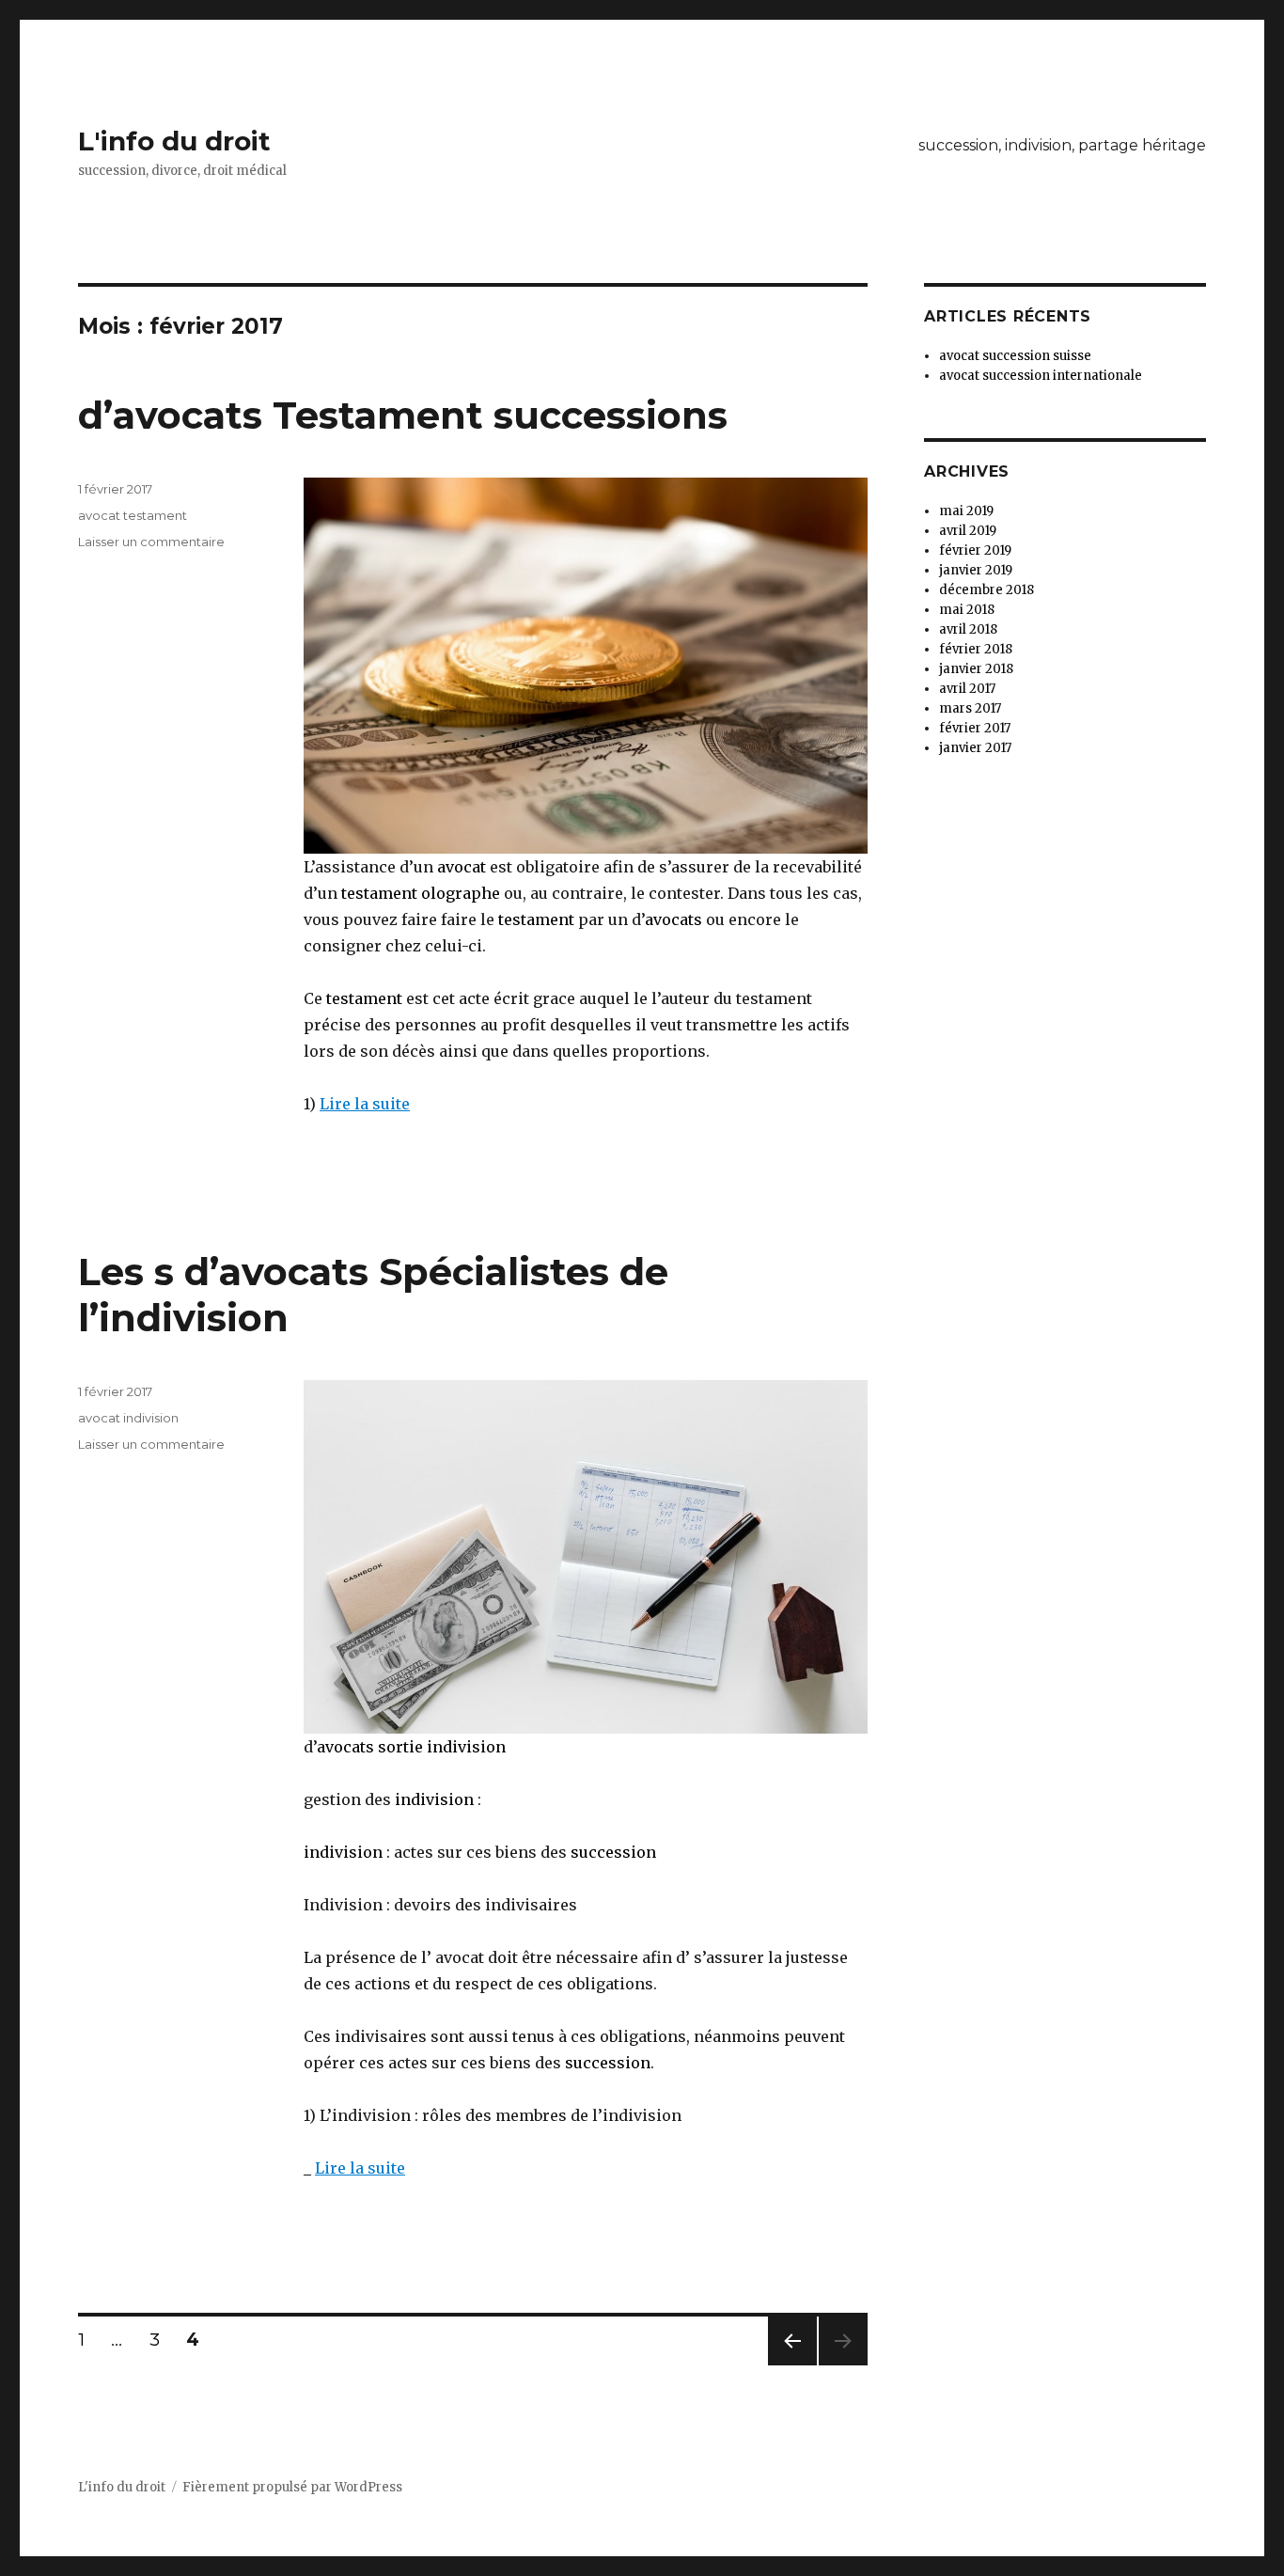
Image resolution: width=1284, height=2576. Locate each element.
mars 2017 (970, 708)
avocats (673, 919)
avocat (460, 867)
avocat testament (133, 515)
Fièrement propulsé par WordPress (292, 2487)
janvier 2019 (976, 570)
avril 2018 (968, 629)
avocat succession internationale (1041, 376)
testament (536, 919)
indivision (434, 1799)
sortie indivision (440, 1747)
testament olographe (421, 893)
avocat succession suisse (1015, 356)
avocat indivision (128, 1418)
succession (613, 1852)
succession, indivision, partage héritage (1062, 145)
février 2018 (976, 649)
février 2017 (975, 728)
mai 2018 (967, 610)
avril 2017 (967, 689)
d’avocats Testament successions (403, 415)
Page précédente (792, 2365)
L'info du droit (174, 141)
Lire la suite (365, 1104)
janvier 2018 (976, 669)
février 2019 (975, 550)
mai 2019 (966, 511)
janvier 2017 (975, 748)
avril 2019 (968, 531)
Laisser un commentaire (151, 542)
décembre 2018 (986, 590)
